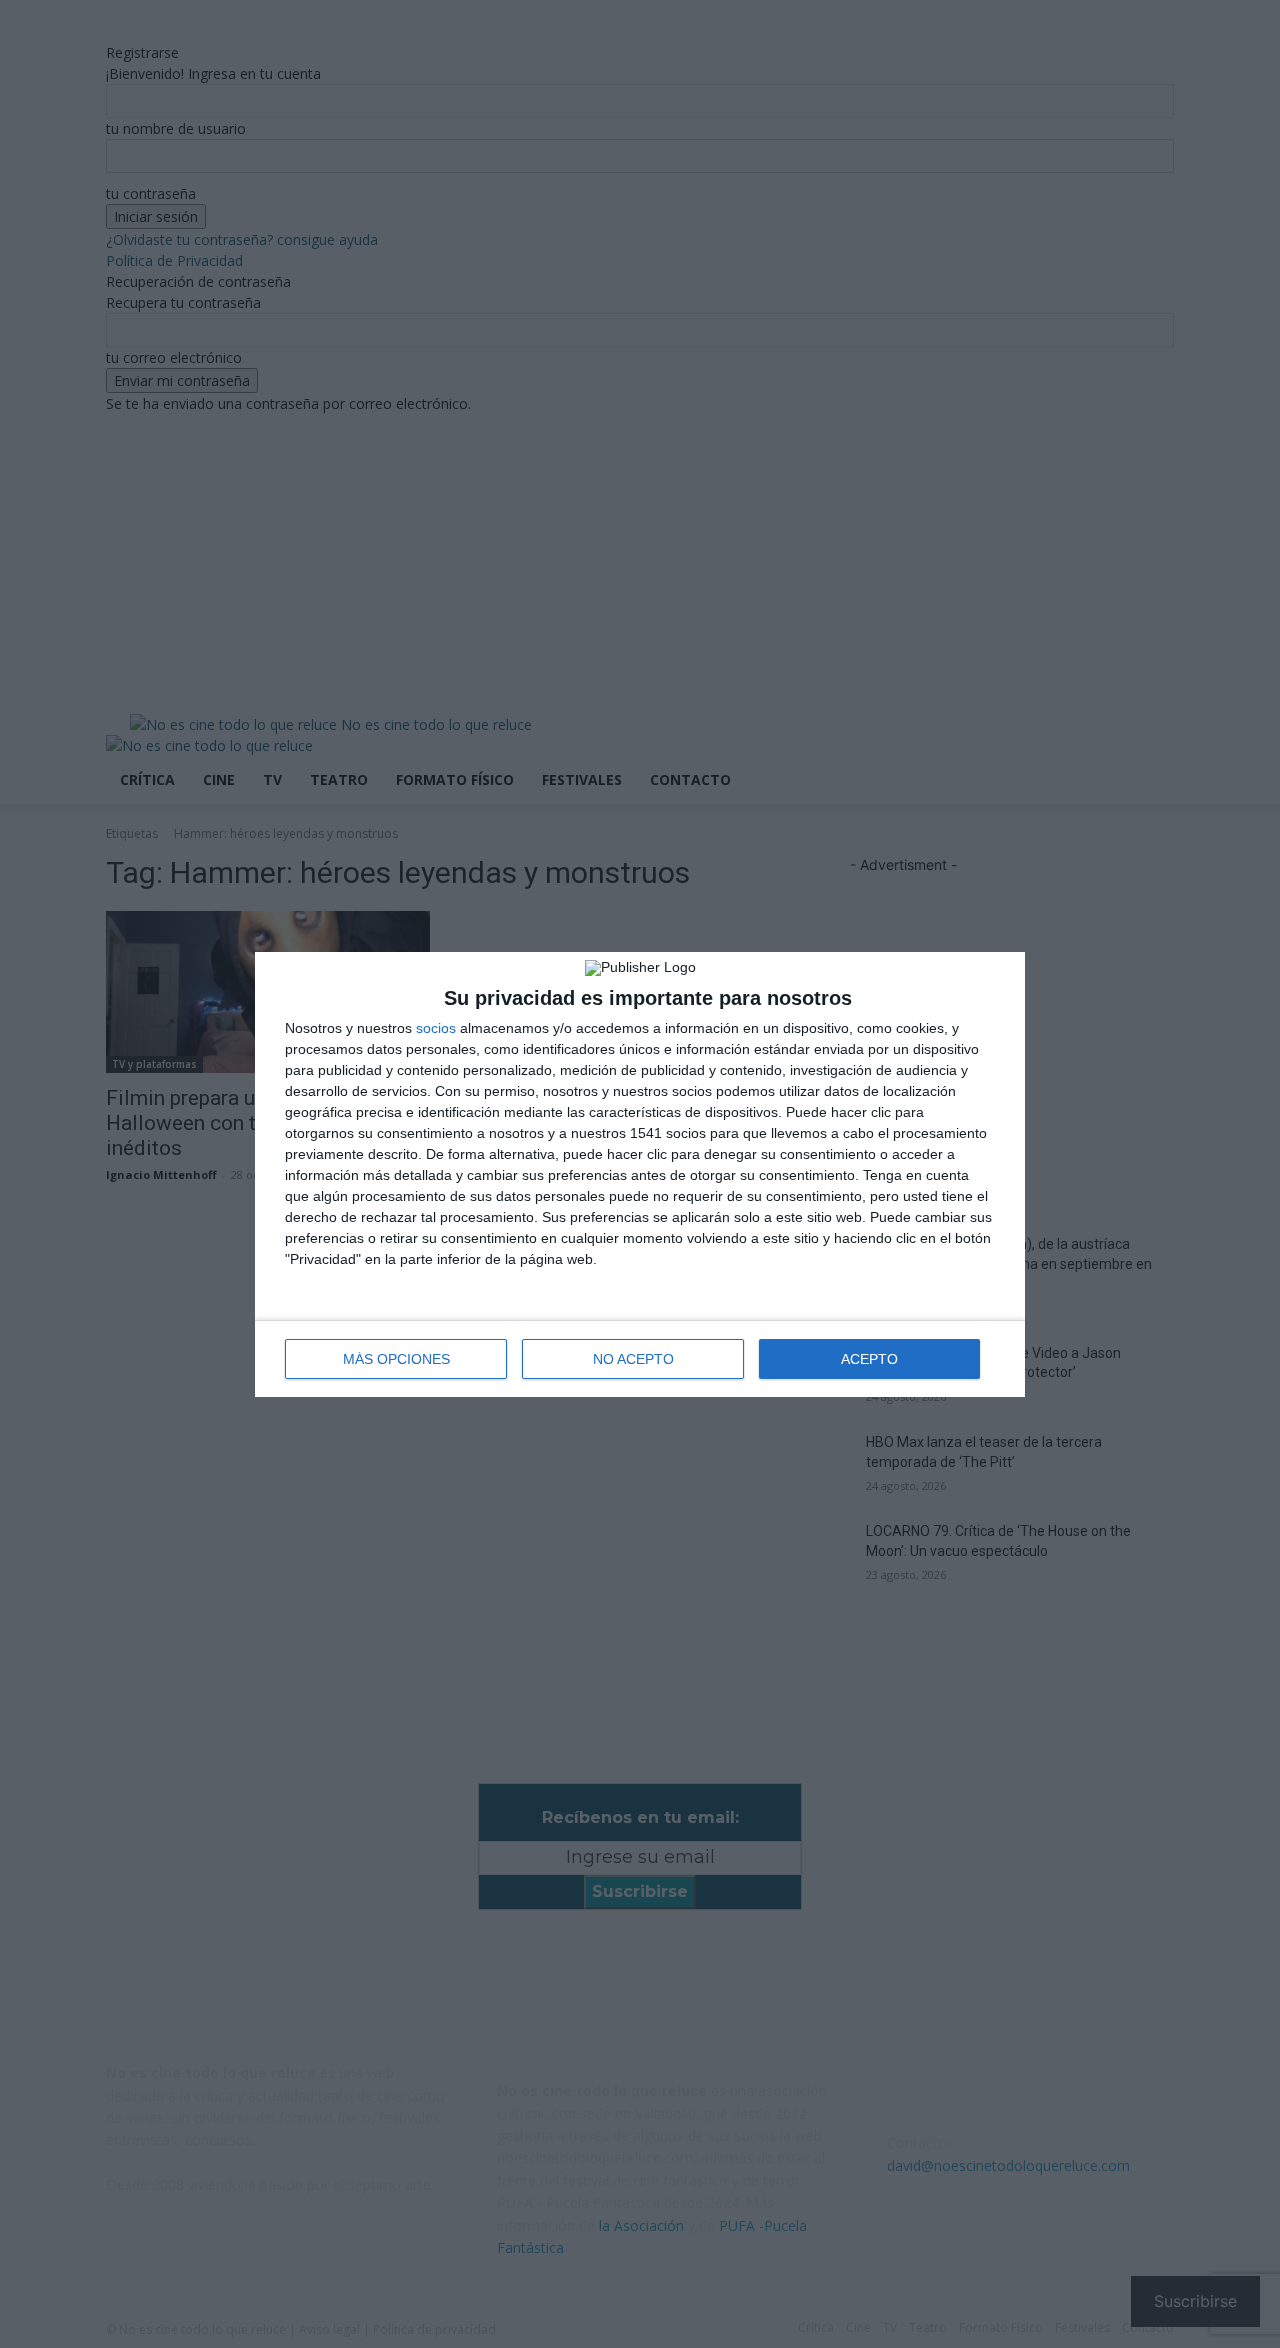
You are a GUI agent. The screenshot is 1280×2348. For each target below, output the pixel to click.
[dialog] (640, 1174)
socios (436, 1028)
